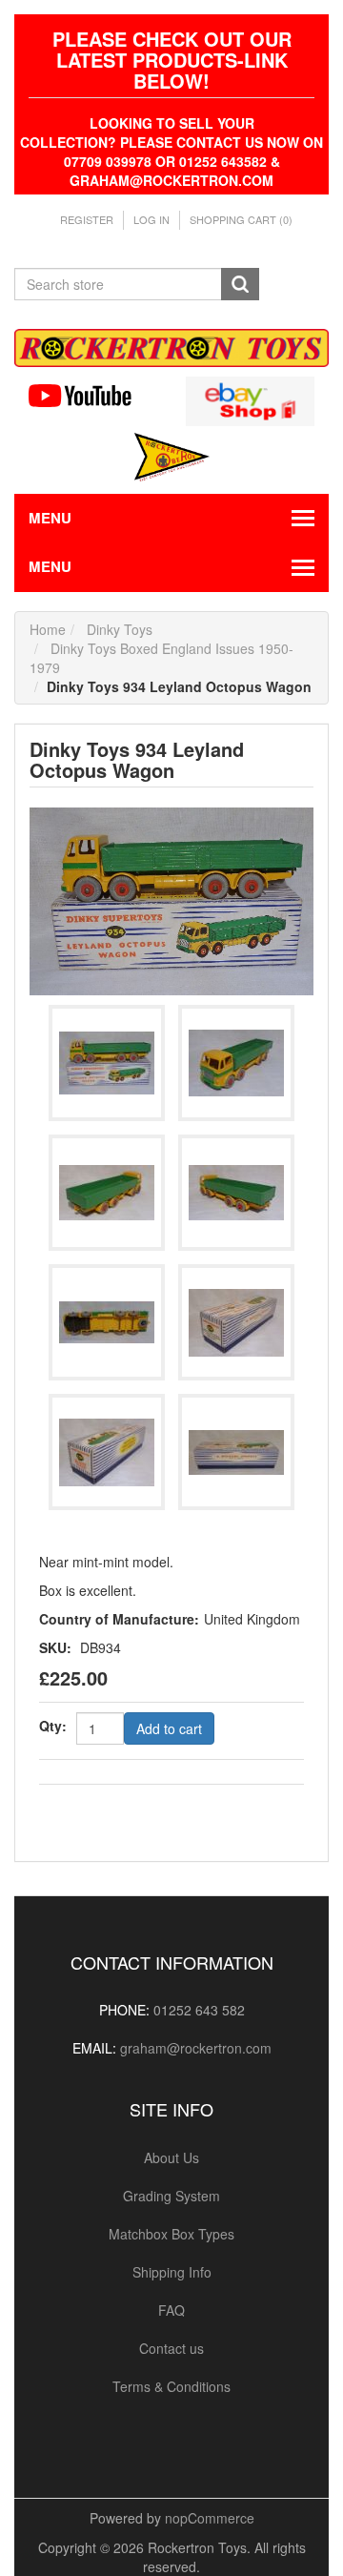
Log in (151, 219)
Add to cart (169, 1728)
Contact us (171, 2348)
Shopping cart (241, 219)
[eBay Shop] (250, 399)
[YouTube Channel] (93, 396)
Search (240, 284)
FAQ (171, 2310)
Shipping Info (172, 2272)
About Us (171, 2157)
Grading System (171, 2196)
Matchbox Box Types (171, 2234)
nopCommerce (210, 2518)
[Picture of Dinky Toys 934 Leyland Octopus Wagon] (171, 899)
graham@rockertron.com (196, 2048)
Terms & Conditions (171, 2386)
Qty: (53, 1726)
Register (87, 219)
